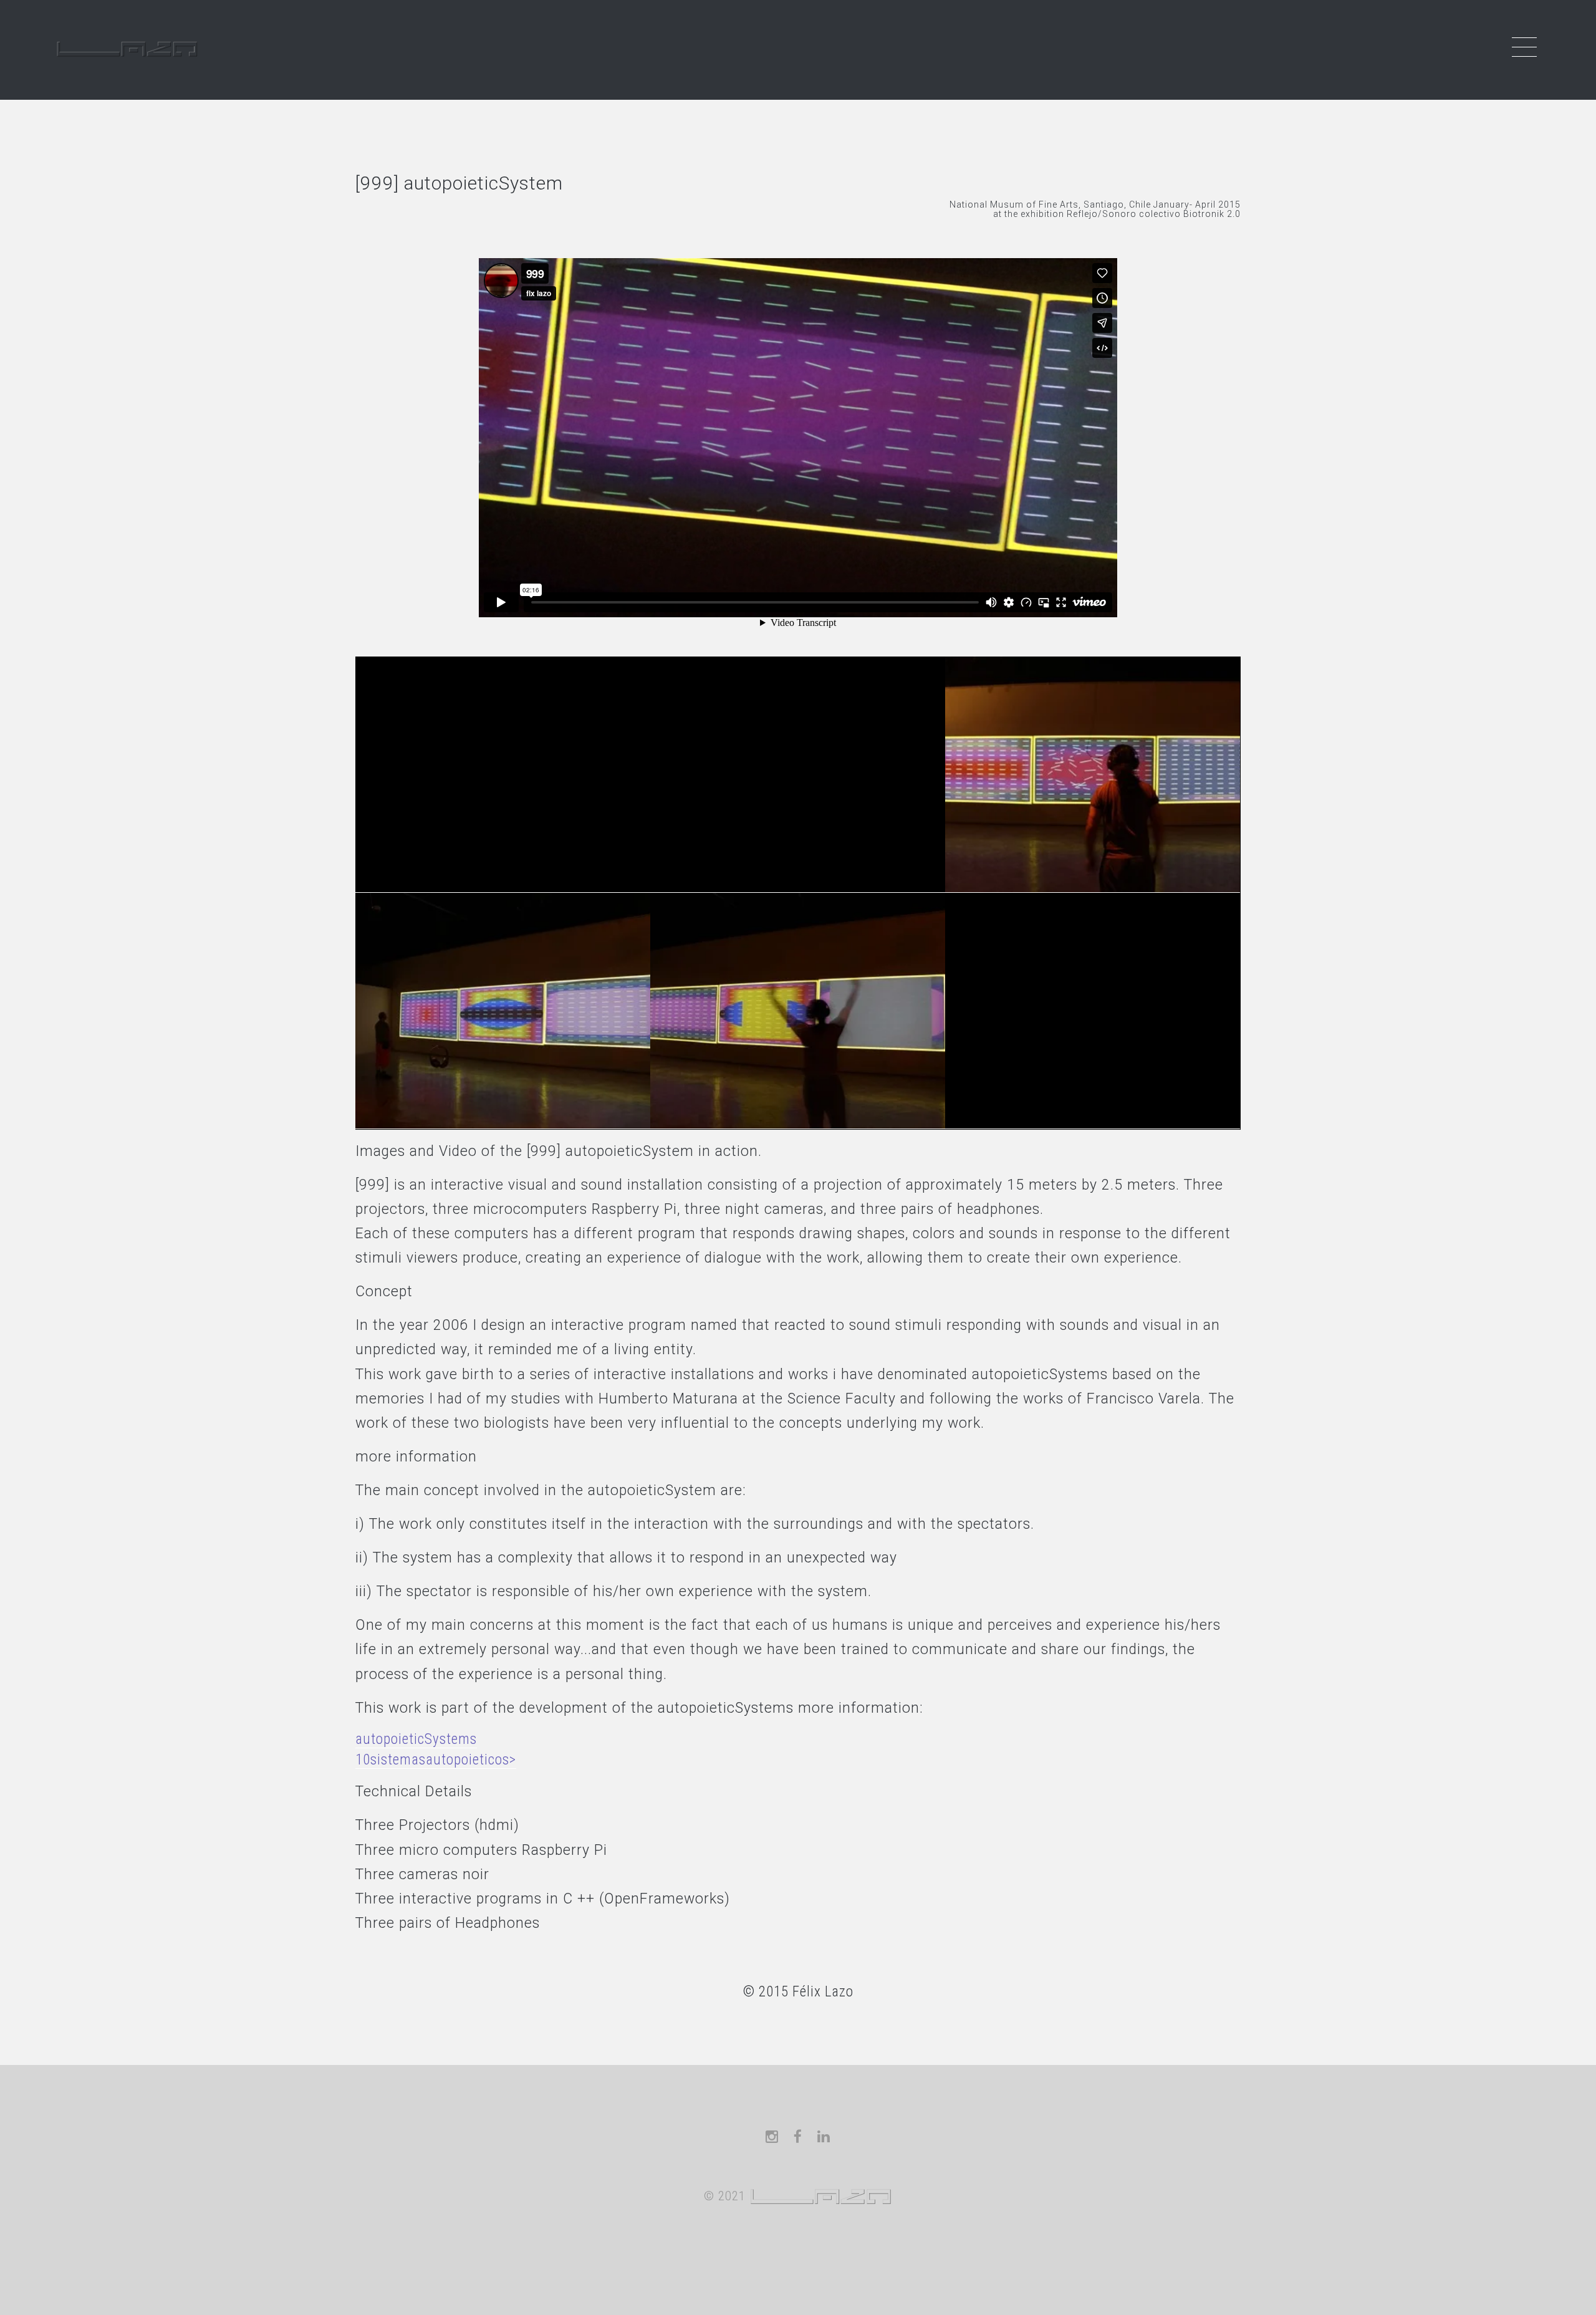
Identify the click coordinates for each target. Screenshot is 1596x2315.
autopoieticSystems (416, 1739)
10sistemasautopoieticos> (436, 1760)
